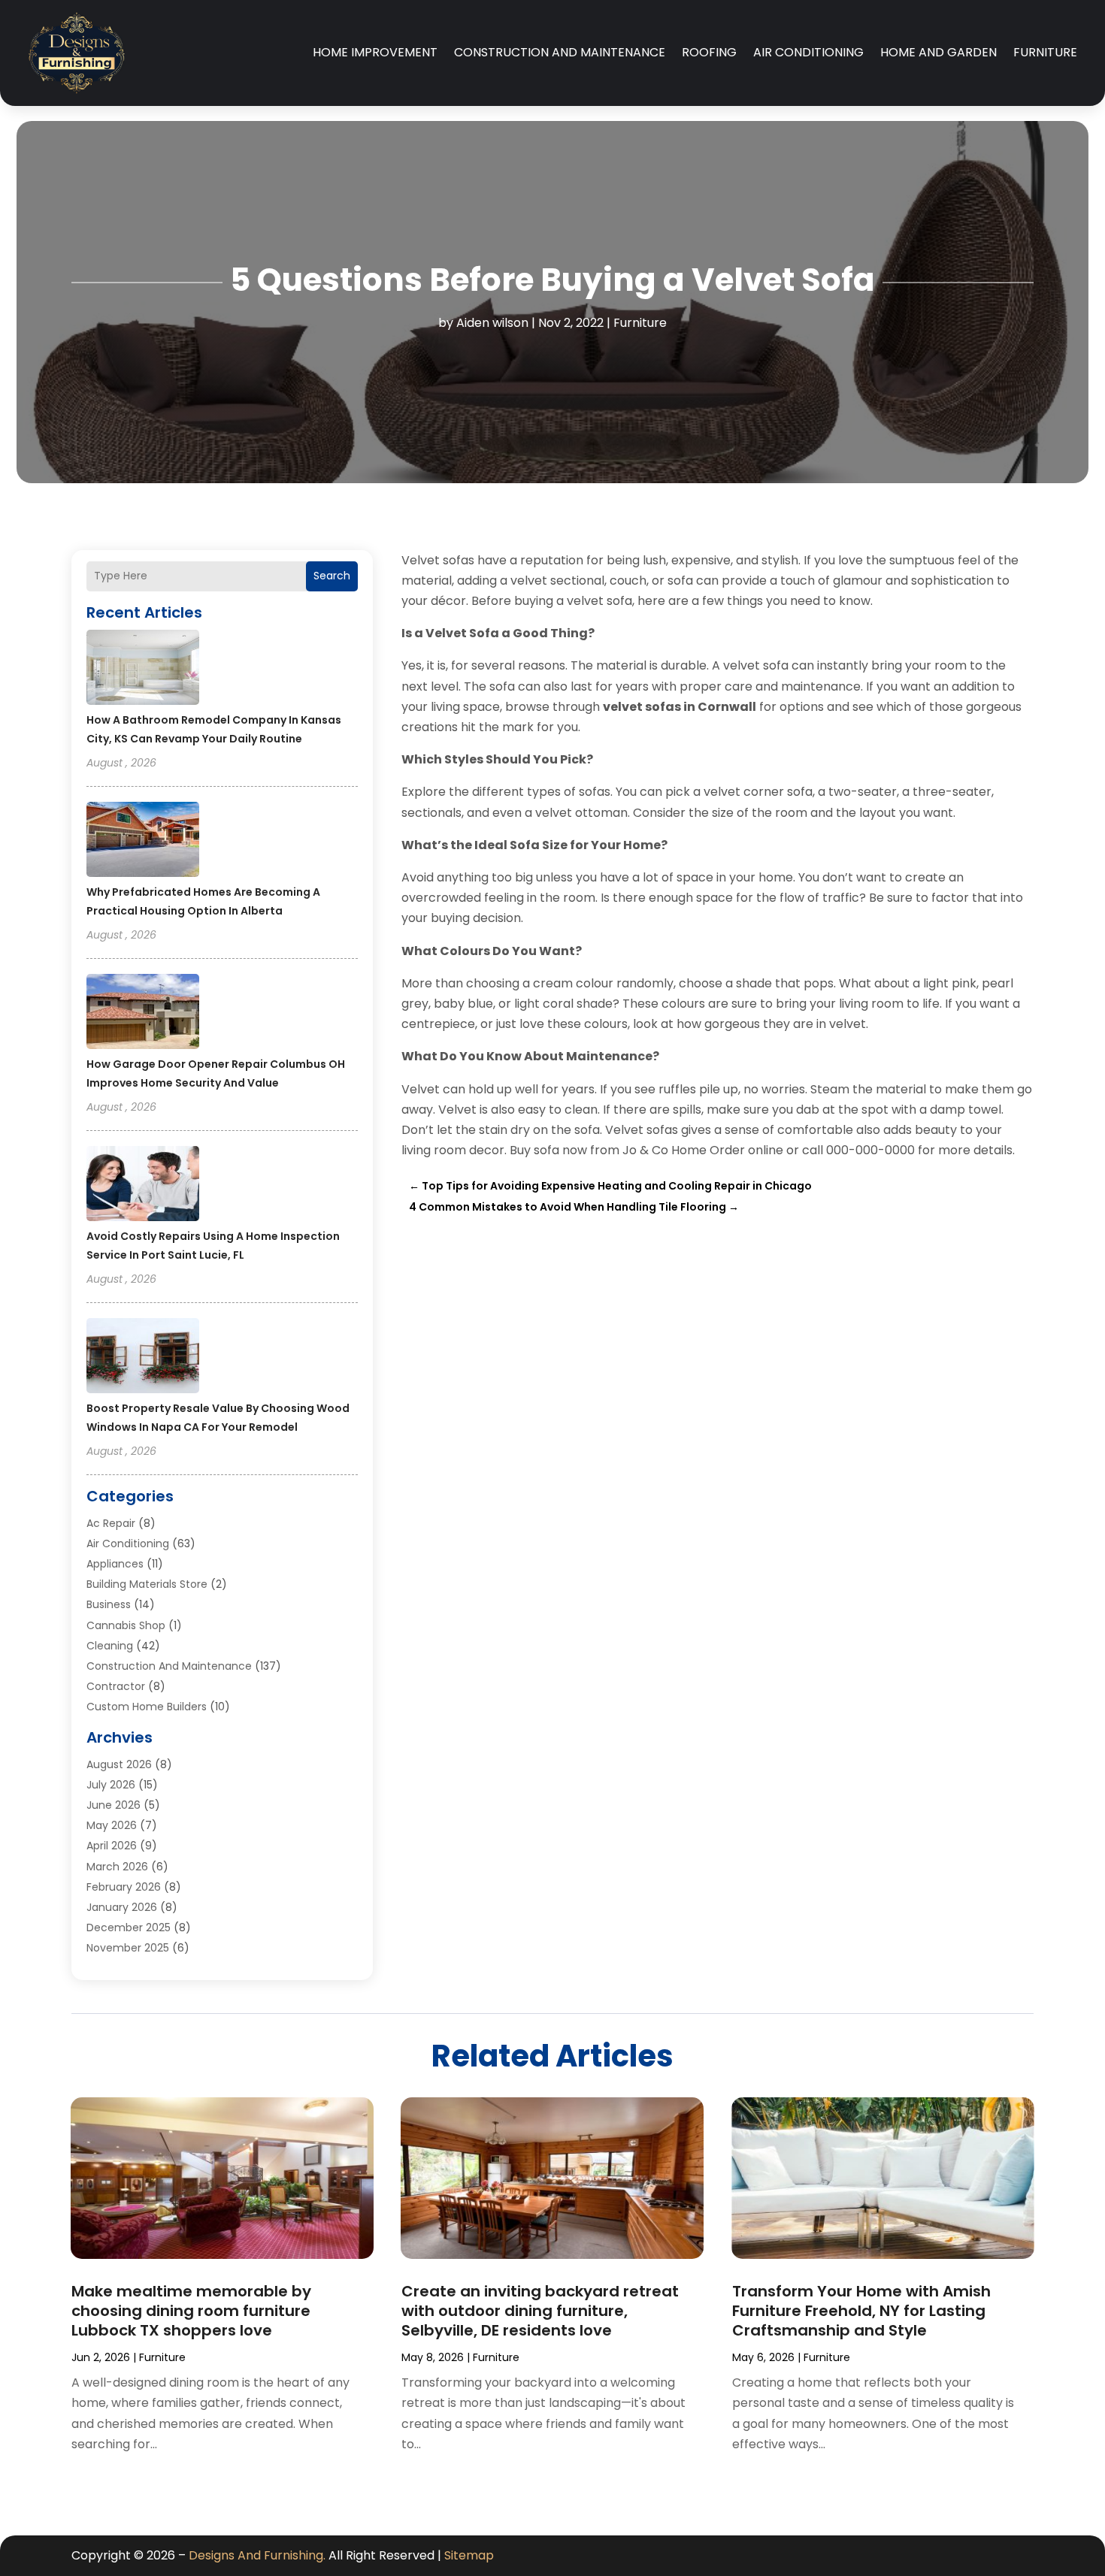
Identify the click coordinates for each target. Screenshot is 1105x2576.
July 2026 (111, 1785)
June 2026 (114, 1805)
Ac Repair (111, 1523)
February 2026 (124, 1887)
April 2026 (112, 1846)
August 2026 (119, 1764)
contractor (116, 1686)
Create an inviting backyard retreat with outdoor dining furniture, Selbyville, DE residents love (540, 2311)
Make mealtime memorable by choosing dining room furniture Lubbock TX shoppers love (191, 2311)
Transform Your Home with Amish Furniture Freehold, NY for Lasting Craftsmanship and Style (861, 2311)
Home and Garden (938, 52)
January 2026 (122, 1907)
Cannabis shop (126, 1625)
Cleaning (110, 1646)
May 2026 (112, 1825)
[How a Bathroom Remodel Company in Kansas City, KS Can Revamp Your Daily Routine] (143, 670)
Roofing (709, 52)
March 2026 (117, 1867)
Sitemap (469, 2555)
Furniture (1045, 52)
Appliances (115, 1564)
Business (109, 1604)
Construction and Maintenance (560, 52)
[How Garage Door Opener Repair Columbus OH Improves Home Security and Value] (143, 1014)
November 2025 (128, 1948)
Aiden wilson (492, 323)
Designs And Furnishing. (257, 2555)
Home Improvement (375, 52)
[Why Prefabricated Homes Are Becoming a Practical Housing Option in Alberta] (143, 842)
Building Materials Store (147, 1584)
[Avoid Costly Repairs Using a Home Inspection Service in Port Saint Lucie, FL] (143, 1186)
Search (332, 576)
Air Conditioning (808, 52)
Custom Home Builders (147, 1707)
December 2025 (129, 1927)
